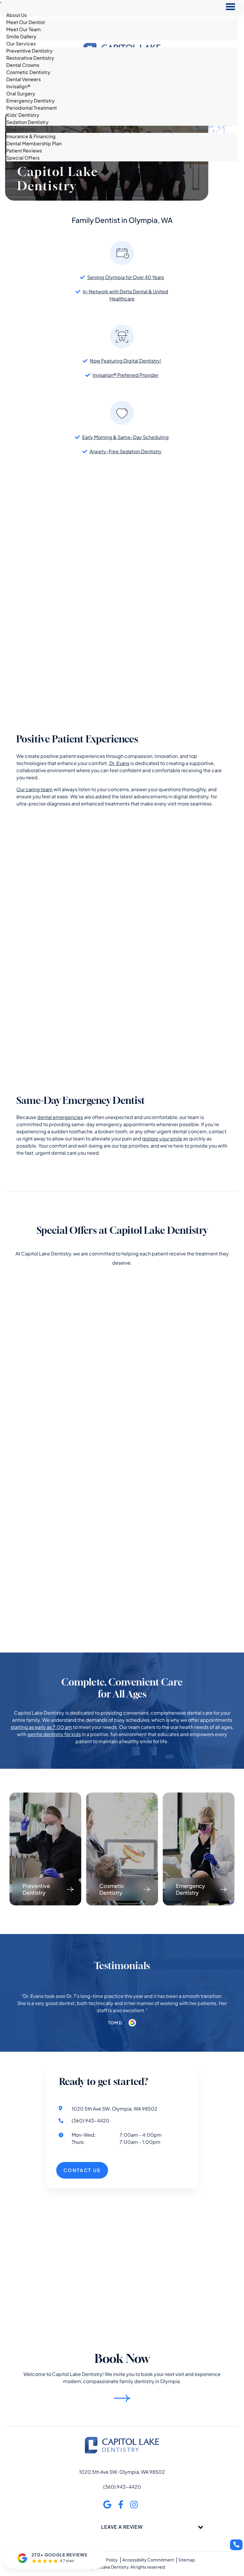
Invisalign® (18, 86)
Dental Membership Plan (34, 143)
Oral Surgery (21, 93)
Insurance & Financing (31, 136)
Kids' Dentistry (23, 115)
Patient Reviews (24, 151)
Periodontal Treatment (32, 108)
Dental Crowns (23, 65)
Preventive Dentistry (29, 51)
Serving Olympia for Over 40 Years (126, 277)
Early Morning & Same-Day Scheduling (125, 437)
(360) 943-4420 (122, 2486)
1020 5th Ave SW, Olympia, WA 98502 (122, 2472)
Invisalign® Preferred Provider (125, 375)
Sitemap (187, 2559)
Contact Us (19, 165)
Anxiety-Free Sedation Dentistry (126, 451)
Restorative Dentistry (30, 58)
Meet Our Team (24, 29)
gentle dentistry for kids (54, 1734)
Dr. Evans (119, 763)
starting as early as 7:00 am (41, 1727)
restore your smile (162, 1138)
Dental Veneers (24, 79)
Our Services (21, 44)
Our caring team (35, 789)
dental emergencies (60, 1117)
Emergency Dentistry (30, 101)
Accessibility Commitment (148, 2559)
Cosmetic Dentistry (28, 72)
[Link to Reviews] (132, 2023)
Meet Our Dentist (26, 22)
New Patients (21, 129)
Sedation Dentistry (27, 122)
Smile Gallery (21, 36)
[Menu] (230, 7)
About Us (17, 15)
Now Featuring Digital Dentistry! (126, 361)
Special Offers (23, 158)
